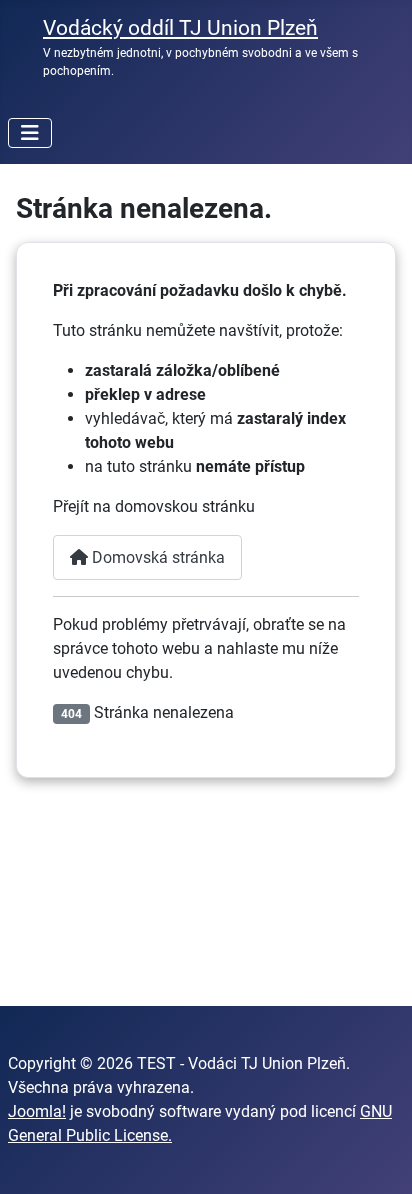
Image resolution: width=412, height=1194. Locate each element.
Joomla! (37, 1111)
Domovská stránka (156, 557)
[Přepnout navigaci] (30, 133)
